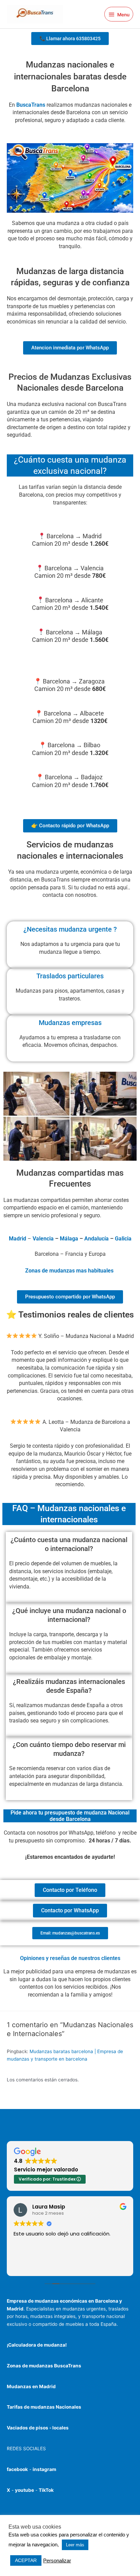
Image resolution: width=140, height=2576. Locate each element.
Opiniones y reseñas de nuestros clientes (70, 1958)
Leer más (75, 2545)
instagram (44, 2469)
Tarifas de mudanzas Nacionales (44, 2407)
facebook (17, 2469)
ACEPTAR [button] (26, 2560)
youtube (24, 2490)
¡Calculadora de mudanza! (37, 2345)
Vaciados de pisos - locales (38, 2428)
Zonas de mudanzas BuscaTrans (44, 2366)
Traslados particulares (70, 976)
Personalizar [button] (57, 2561)
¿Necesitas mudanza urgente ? (70, 929)
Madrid (17, 1239)
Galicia (123, 1239)
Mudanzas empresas (70, 1023)
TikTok (46, 2490)
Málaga (69, 1239)
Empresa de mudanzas (33, 2301)
